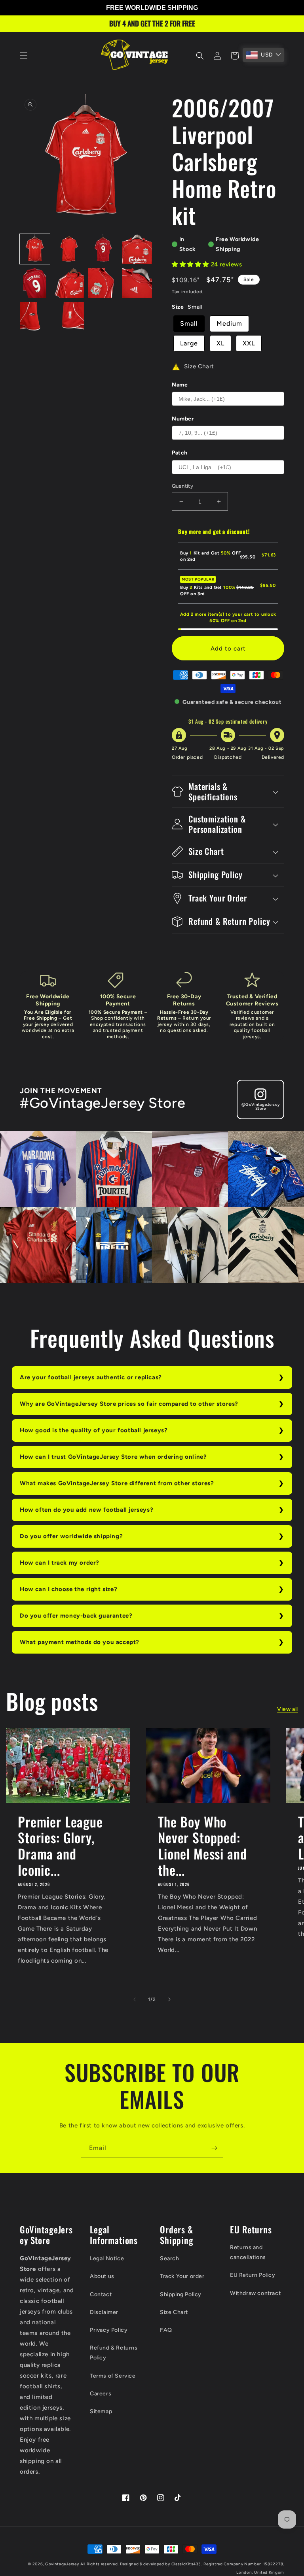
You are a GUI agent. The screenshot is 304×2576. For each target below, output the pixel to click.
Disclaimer (104, 2312)
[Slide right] (169, 1999)
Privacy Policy (109, 2330)
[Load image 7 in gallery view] (103, 283)
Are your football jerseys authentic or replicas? (91, 1377)
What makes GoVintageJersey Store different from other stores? (117, 1483)
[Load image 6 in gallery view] (69, 283)
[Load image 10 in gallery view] (69, 317)
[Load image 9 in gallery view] (35, 317)
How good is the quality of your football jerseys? (94, 1430)
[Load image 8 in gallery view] (137, 283)
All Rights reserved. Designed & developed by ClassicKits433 (141, 2564)
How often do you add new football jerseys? (86, 1510)
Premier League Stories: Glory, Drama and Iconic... (60, 1846)
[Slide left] (135, 1999)
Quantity (182, 486)
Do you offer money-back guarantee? (76, 1616)
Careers (101, 2394)
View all (288, 1709)
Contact (101, 2294)
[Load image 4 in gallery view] (137, 249)
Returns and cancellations (248, 2252)
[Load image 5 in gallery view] (35, 283)
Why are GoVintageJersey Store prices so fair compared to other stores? (129, 1404)
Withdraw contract (255, 2293)
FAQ (166, 2330)
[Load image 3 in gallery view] (103, 249)
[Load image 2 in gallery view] (69, 249)
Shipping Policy (181, 2294)
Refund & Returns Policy (114, 2353)
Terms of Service (113, 2376)
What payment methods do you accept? (80, 1642)
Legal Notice (107, 2258)
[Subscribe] (214, 2148)
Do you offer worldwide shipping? (71, 1536)
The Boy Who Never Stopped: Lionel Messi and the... (202, 1846)
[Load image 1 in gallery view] (35, 249)
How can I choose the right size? (68, 1589)
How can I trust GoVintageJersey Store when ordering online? (113, 1457)
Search (170, 2258)
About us (102, 2276)
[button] (24, 56)
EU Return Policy (253, 2275)
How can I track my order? (60, 1563)
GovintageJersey (62, 2564)
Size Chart (174, 2312)
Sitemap (101, 2411)
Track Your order (182, 2276)
